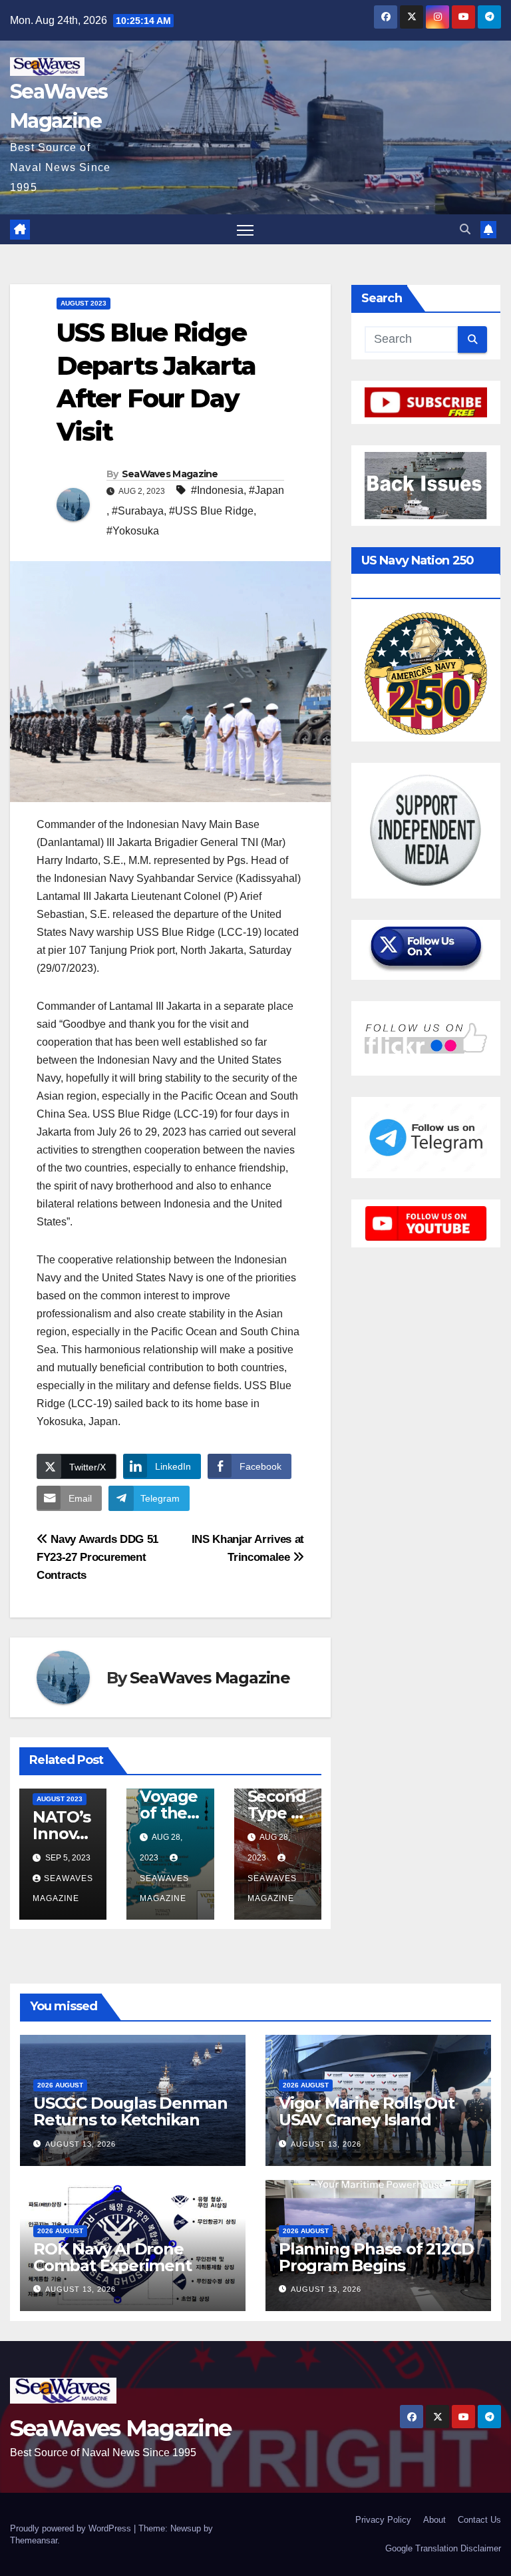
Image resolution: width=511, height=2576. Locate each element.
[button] (465, 229)
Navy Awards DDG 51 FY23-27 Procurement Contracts (97, 1557)
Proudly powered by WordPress (72, 2528)
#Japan (266, 490)
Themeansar (34, 2540)
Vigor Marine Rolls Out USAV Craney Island (367, 2111)
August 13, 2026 (81, 2144)
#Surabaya (138, 511)
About (434, 2520)
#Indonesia (217, 490)
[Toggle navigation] (245, 229)
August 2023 (84, 303)
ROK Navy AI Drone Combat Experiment (112, 2257)
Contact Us (479, 2520)
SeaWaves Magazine (170, 474)
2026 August (60, 2085)
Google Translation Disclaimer (443, 2548)
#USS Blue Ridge (211, 511)
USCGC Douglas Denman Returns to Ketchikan (130, 2111)
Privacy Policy (383, 2520)
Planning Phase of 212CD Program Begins (376, 2257)
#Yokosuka (133, 531)
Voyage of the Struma (169, 1813)
